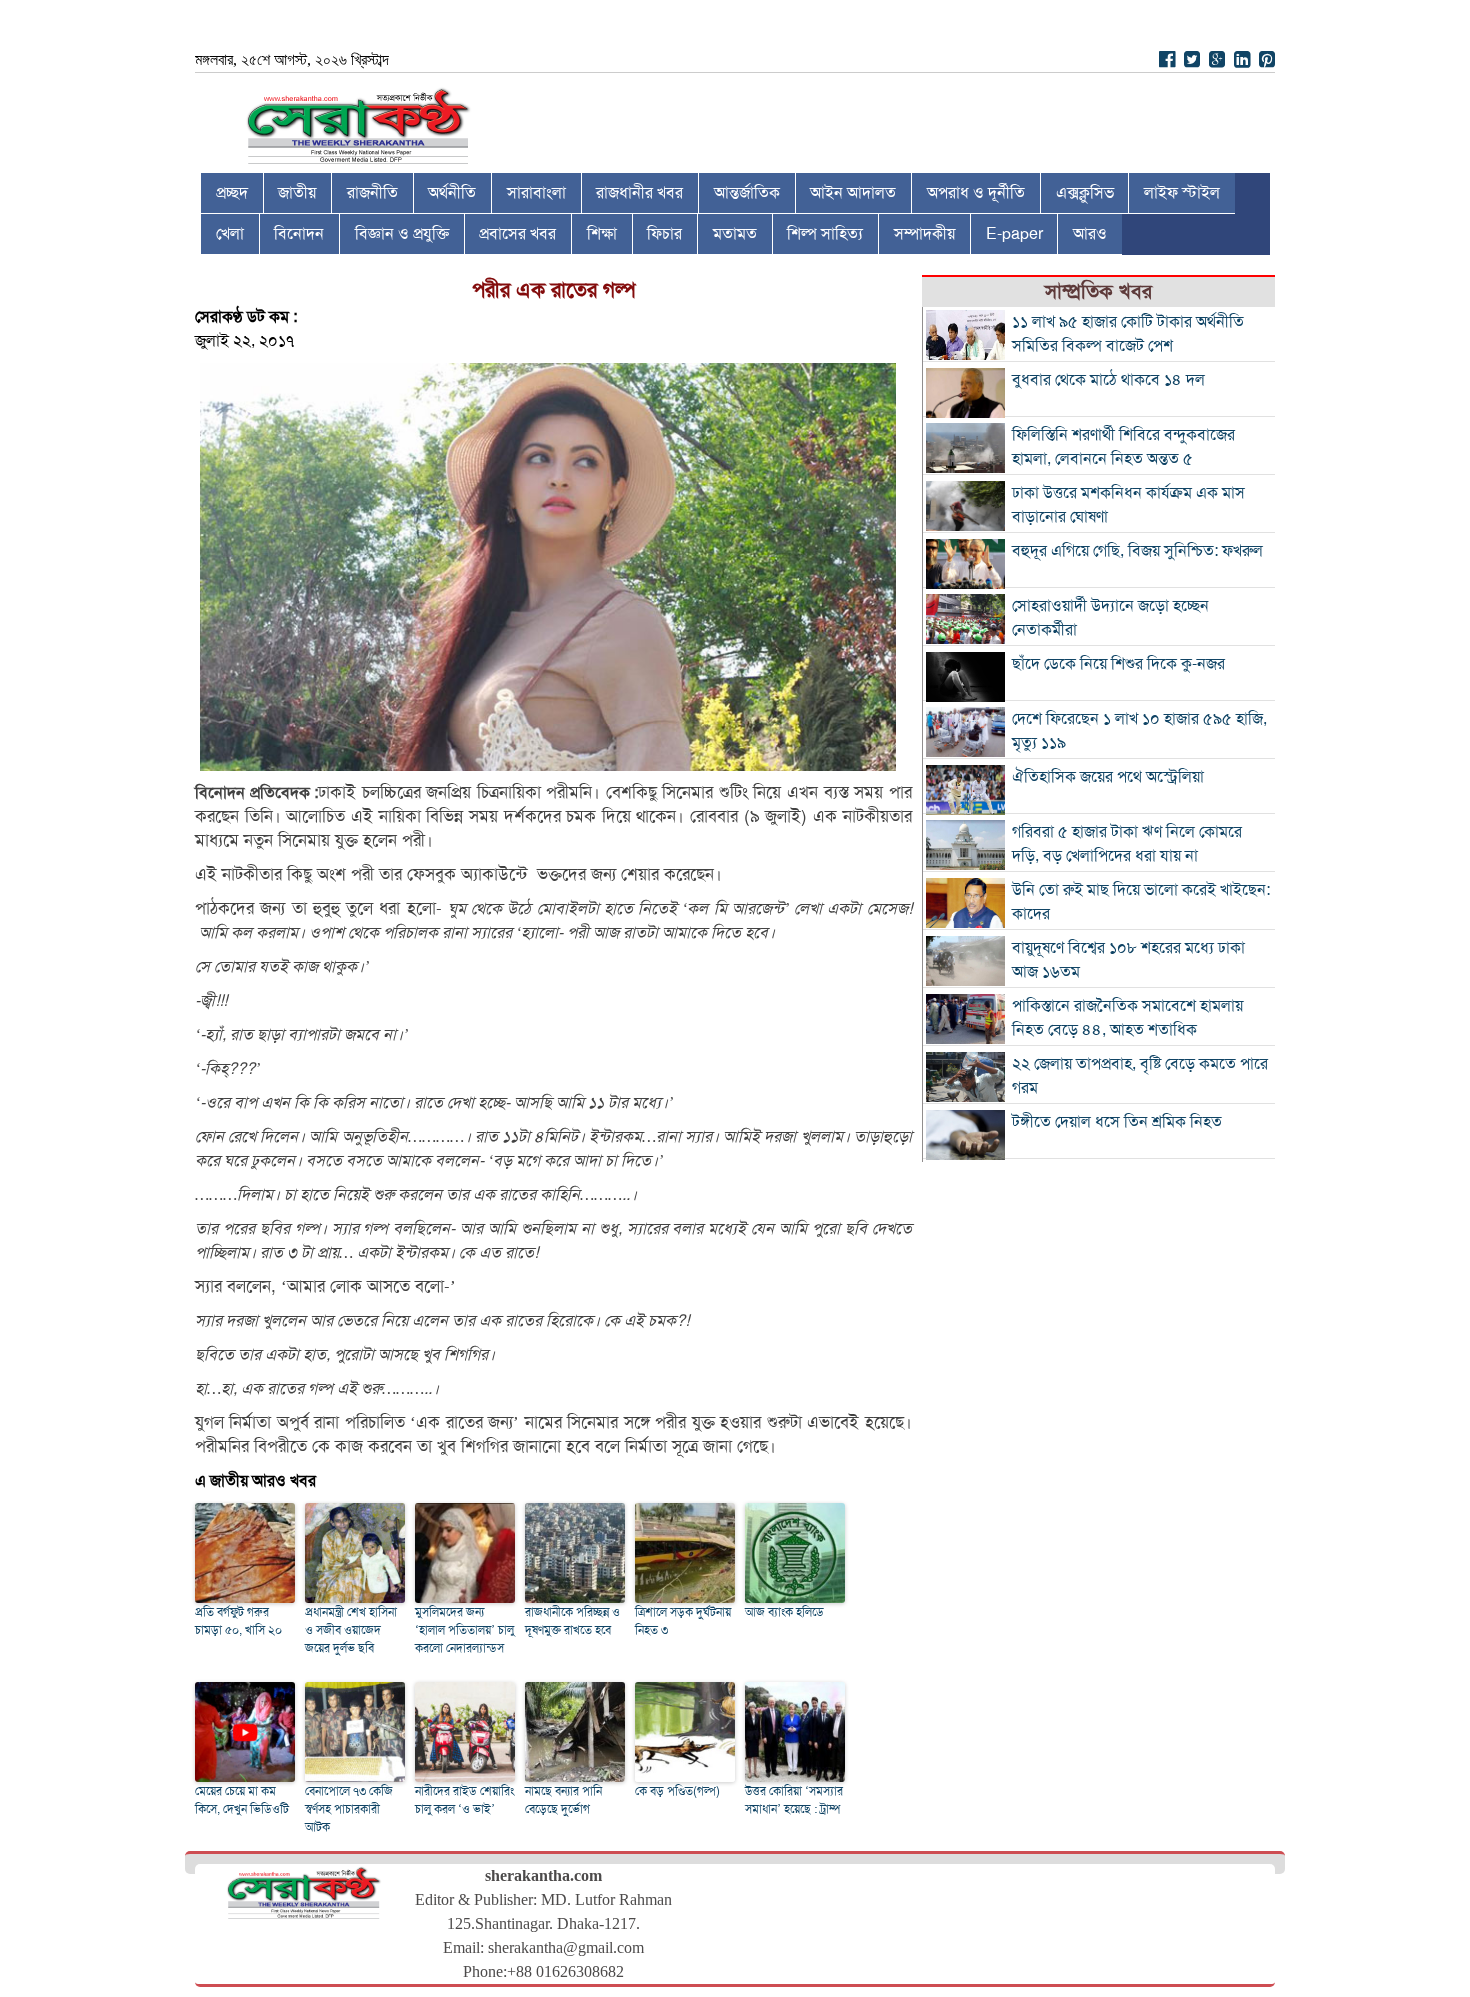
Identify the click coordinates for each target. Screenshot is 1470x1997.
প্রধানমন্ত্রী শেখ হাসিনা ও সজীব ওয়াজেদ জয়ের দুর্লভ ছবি (351, 1630)
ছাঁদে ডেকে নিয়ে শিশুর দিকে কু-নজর (1118, 664)
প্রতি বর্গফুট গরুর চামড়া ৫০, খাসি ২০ (238, 1621)
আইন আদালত (853, 193)
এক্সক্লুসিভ (1085, 193)
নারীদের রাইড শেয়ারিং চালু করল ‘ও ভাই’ (464, 1800)
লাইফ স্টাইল (1182, 193)
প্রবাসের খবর (517, 234)
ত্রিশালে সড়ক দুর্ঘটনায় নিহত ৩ (683, 1621)
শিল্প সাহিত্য (825, 234)
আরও (1090, 234)
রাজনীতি (372, 193)
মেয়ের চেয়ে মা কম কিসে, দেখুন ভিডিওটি (242, 1800)
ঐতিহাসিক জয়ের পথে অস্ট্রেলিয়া (1108, 777)
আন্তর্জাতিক (747, 193)
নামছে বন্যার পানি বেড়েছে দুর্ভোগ (563, 1800)
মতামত (735, 234)
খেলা (230, 234)
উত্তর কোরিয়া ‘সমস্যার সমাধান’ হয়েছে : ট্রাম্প (794, 1800)
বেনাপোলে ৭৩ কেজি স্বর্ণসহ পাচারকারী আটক (349, 1809)
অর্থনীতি (452, 193)
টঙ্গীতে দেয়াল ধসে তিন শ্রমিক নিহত (1117, 1122)
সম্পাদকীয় (924, 234)
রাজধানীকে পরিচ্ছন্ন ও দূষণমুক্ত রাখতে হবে (572, 1621)
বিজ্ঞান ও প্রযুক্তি (402, 234)
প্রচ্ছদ (232, 193)
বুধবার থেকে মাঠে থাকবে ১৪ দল (1108, 380)
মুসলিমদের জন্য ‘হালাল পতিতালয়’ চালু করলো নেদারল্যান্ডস (464, 1630)
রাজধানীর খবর (639, 193)
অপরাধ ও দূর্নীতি (976, 193)
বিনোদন (299, 234)
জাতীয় (297, 193)
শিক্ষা (602, 234)
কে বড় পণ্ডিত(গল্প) (677, 1791)
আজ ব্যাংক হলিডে (784, 1612)
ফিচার (664, 234)
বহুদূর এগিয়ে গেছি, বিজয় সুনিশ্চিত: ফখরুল (1137, 551)
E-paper (1014, 234)
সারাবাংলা (536, 193)
